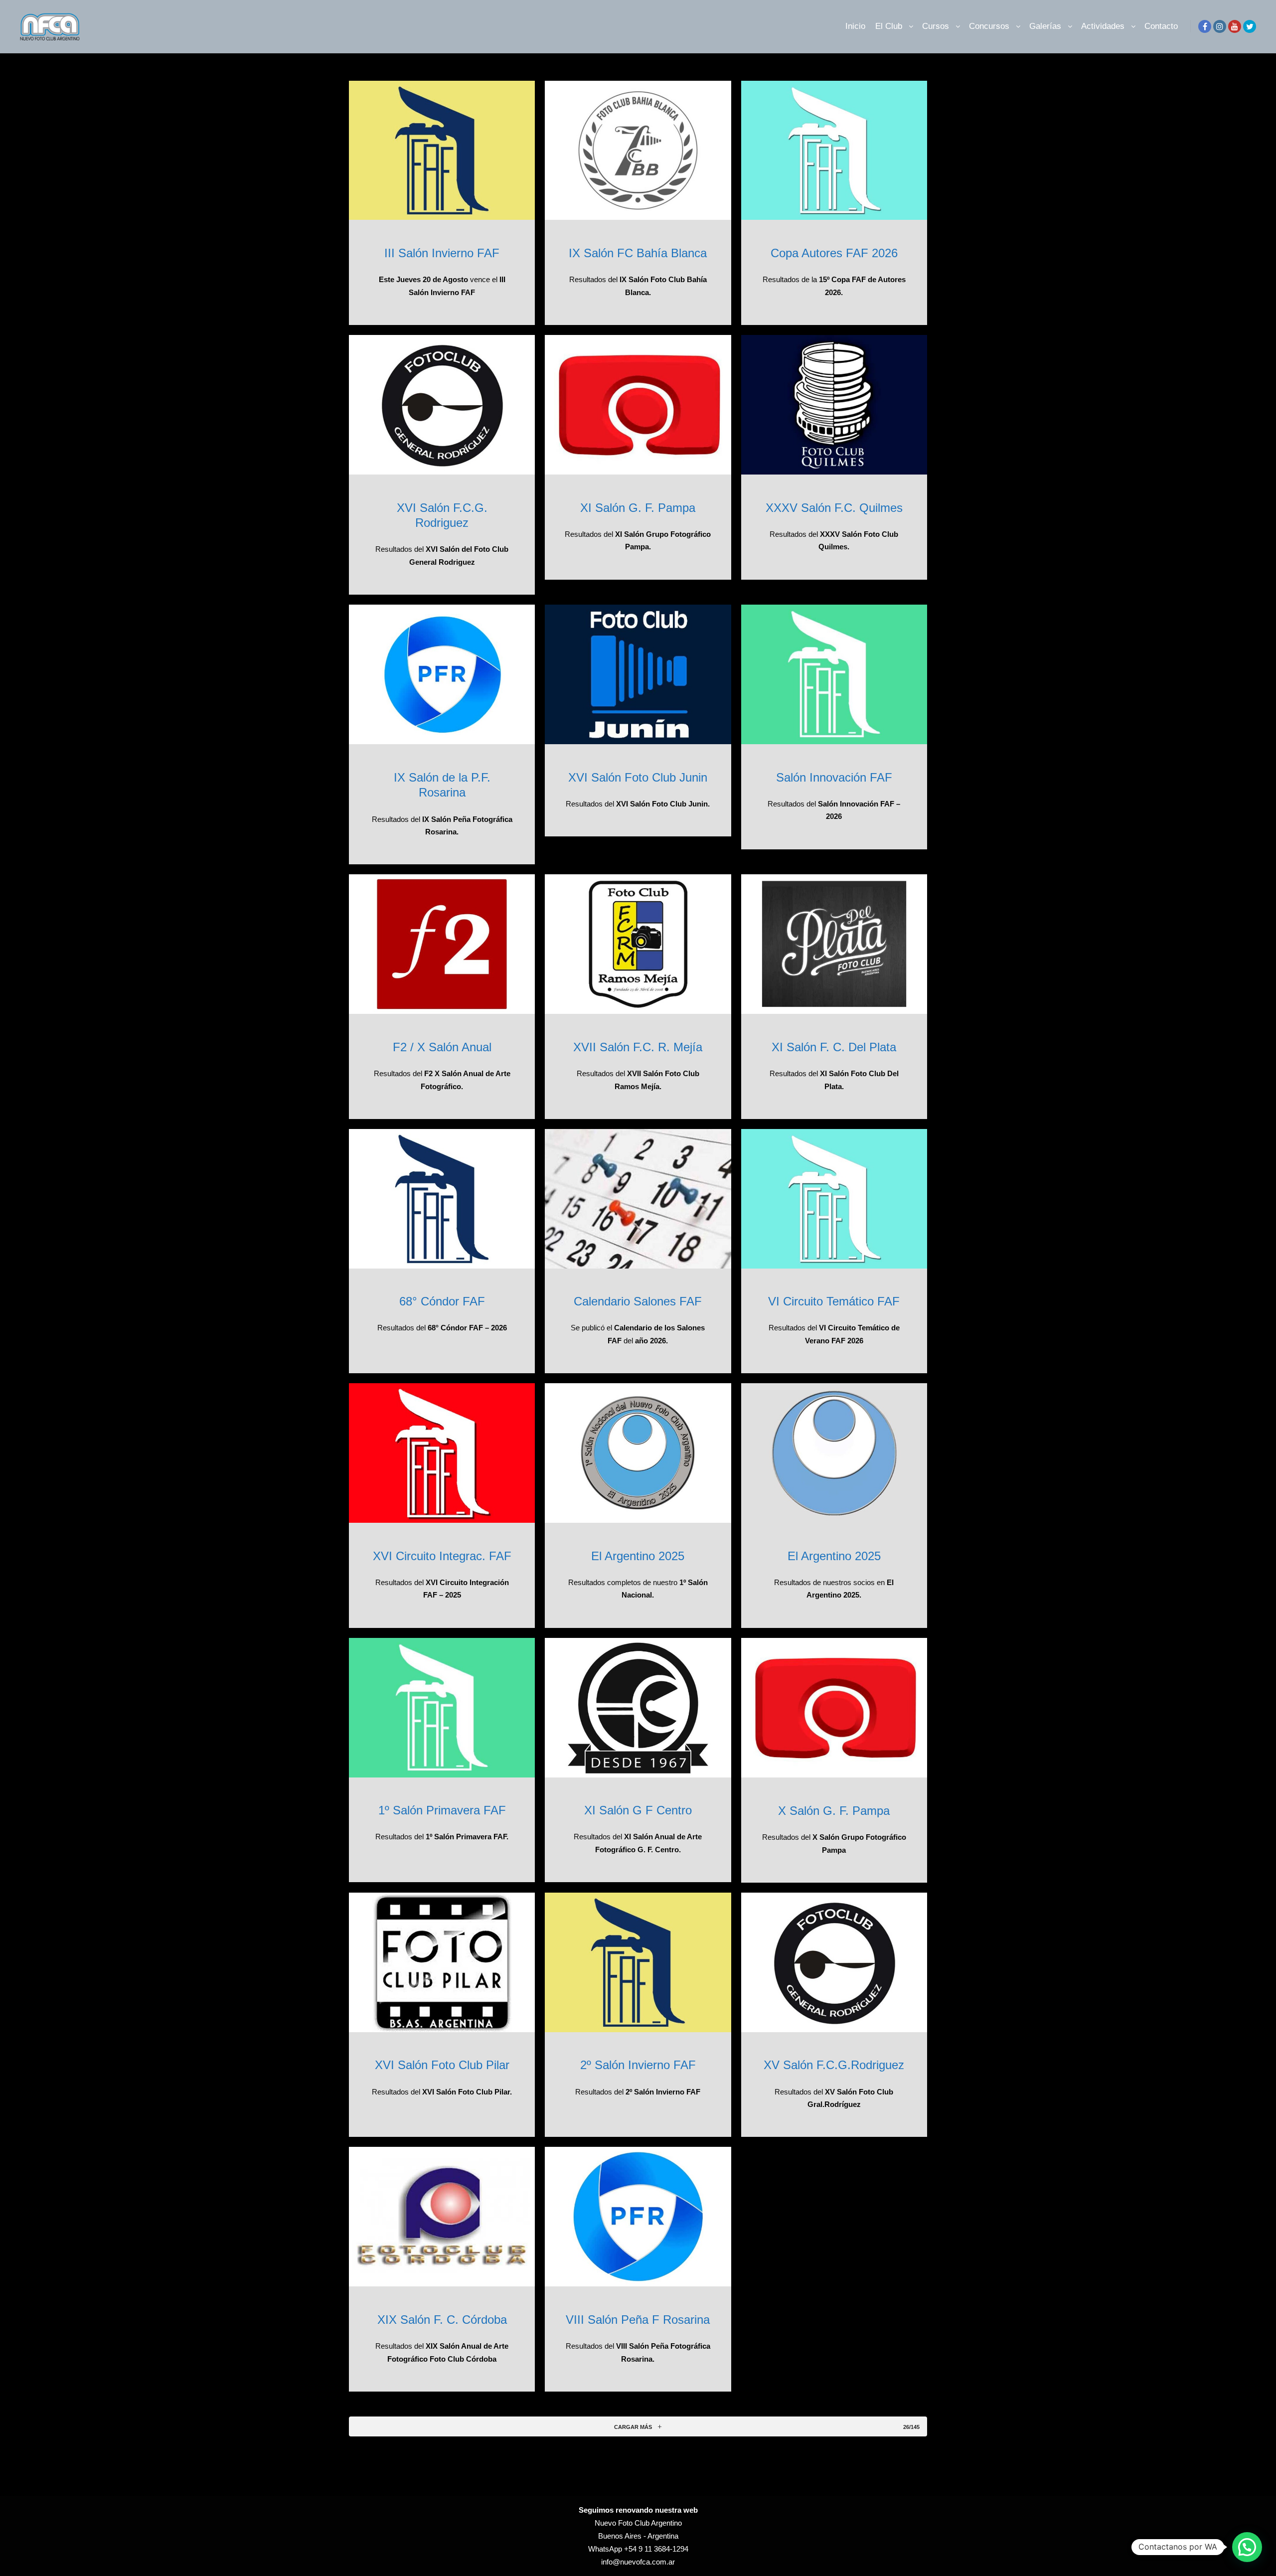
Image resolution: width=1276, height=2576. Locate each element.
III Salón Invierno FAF (442, 253)
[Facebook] (1205, 26)
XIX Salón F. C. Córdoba (442, 2320)
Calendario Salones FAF (638, 1301)
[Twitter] (1250, 26)
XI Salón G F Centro (638, 1810)
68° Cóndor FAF (442, 1301)
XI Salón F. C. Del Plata (834, 1047)
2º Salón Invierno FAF (638, 2065)
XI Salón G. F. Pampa (638, 508)
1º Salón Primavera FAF (442, 1810)
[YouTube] (1235, 26)
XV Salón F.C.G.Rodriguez (834, 2065)
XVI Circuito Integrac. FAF (442, 1556)
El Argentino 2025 (638, 1556)
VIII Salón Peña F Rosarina (638, 2320)
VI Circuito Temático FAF (834, 1301)
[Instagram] (1220, 26)
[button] (1247, 2547)
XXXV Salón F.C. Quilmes (834, 508)
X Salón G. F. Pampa (834, 1811)
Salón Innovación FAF (834, 778)
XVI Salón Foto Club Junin (638, 778)
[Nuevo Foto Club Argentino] (50, 26)
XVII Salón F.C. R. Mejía (638, 1047)
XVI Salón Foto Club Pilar (442, 2065)
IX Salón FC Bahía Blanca (638, 253)
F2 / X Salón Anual (442, 1047)
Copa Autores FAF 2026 (834, 253)
